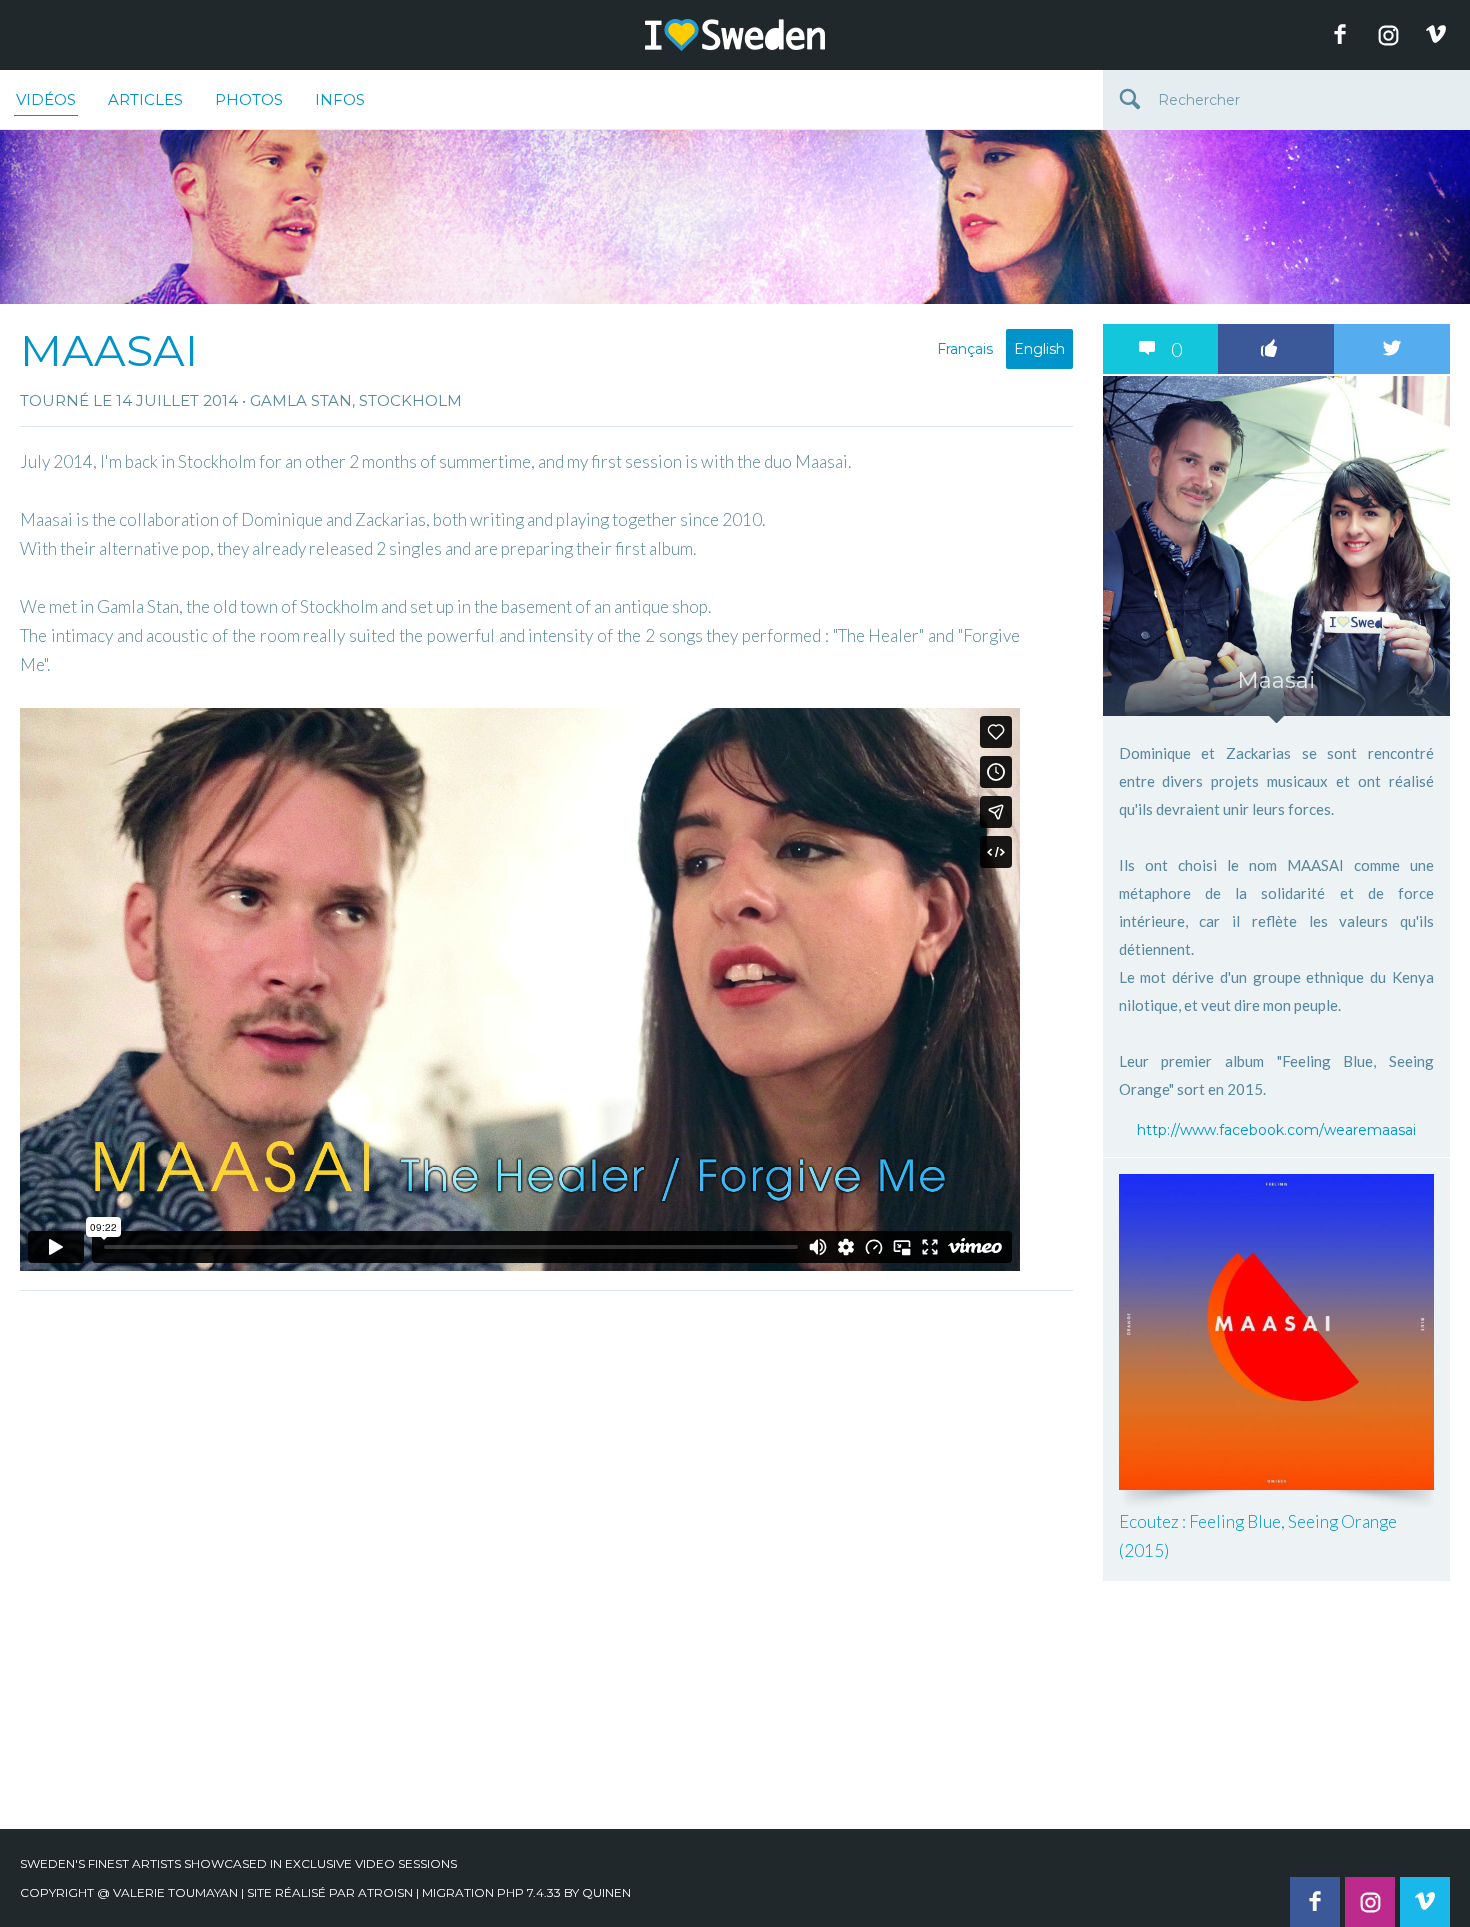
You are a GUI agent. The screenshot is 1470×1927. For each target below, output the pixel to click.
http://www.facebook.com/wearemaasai (1276, 1130)
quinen (606, 1892)
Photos (249, 99)
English (1039, 349)
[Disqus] (546, 1551)
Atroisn (385, 1892)
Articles (145, 99)
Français (965, 349)
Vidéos (46, 99)
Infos (340, 99)
